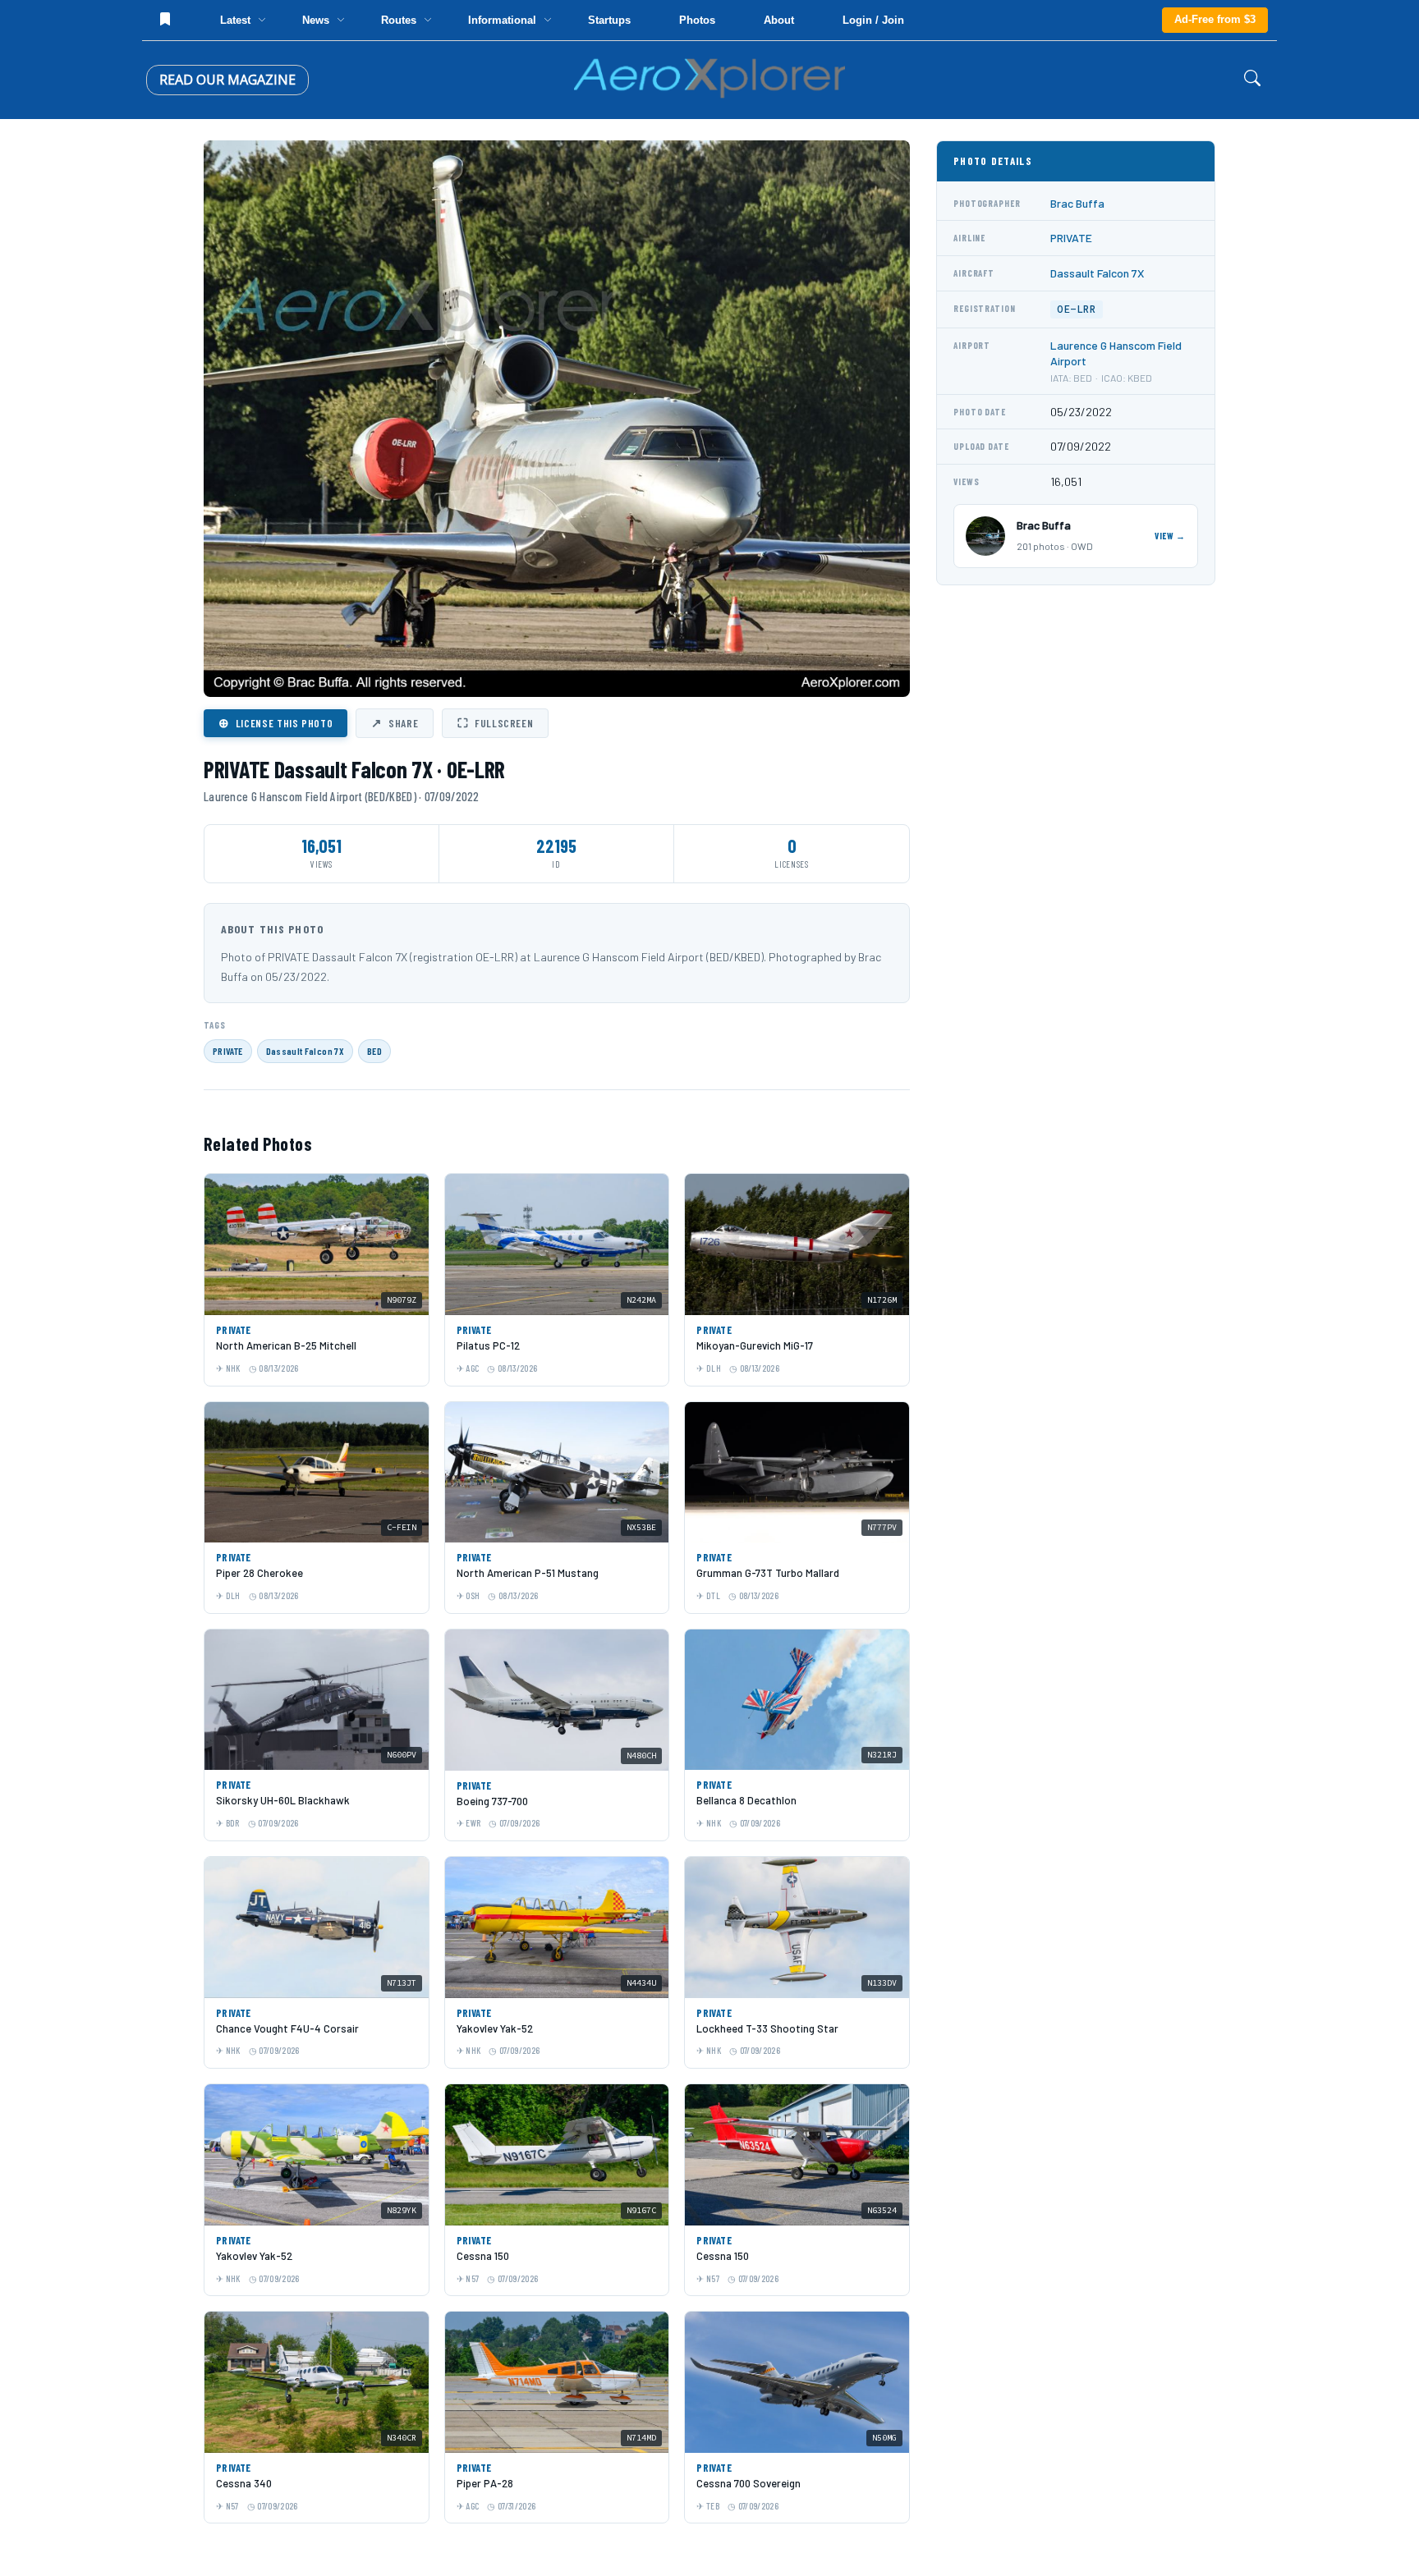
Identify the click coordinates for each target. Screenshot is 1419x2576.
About (779, 20)
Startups (609, 20)
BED (374, 1051)
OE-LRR (1077, 309)
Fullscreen (495, 722)
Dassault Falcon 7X (305, 1051)
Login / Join (873, 20)
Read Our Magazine (227, 80)
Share (395, 722)
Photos (697, 20)
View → (1170, 536)
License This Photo (276, 722)
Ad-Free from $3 (1215, 19)
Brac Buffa (1077, 203)
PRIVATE (228, 1051)
